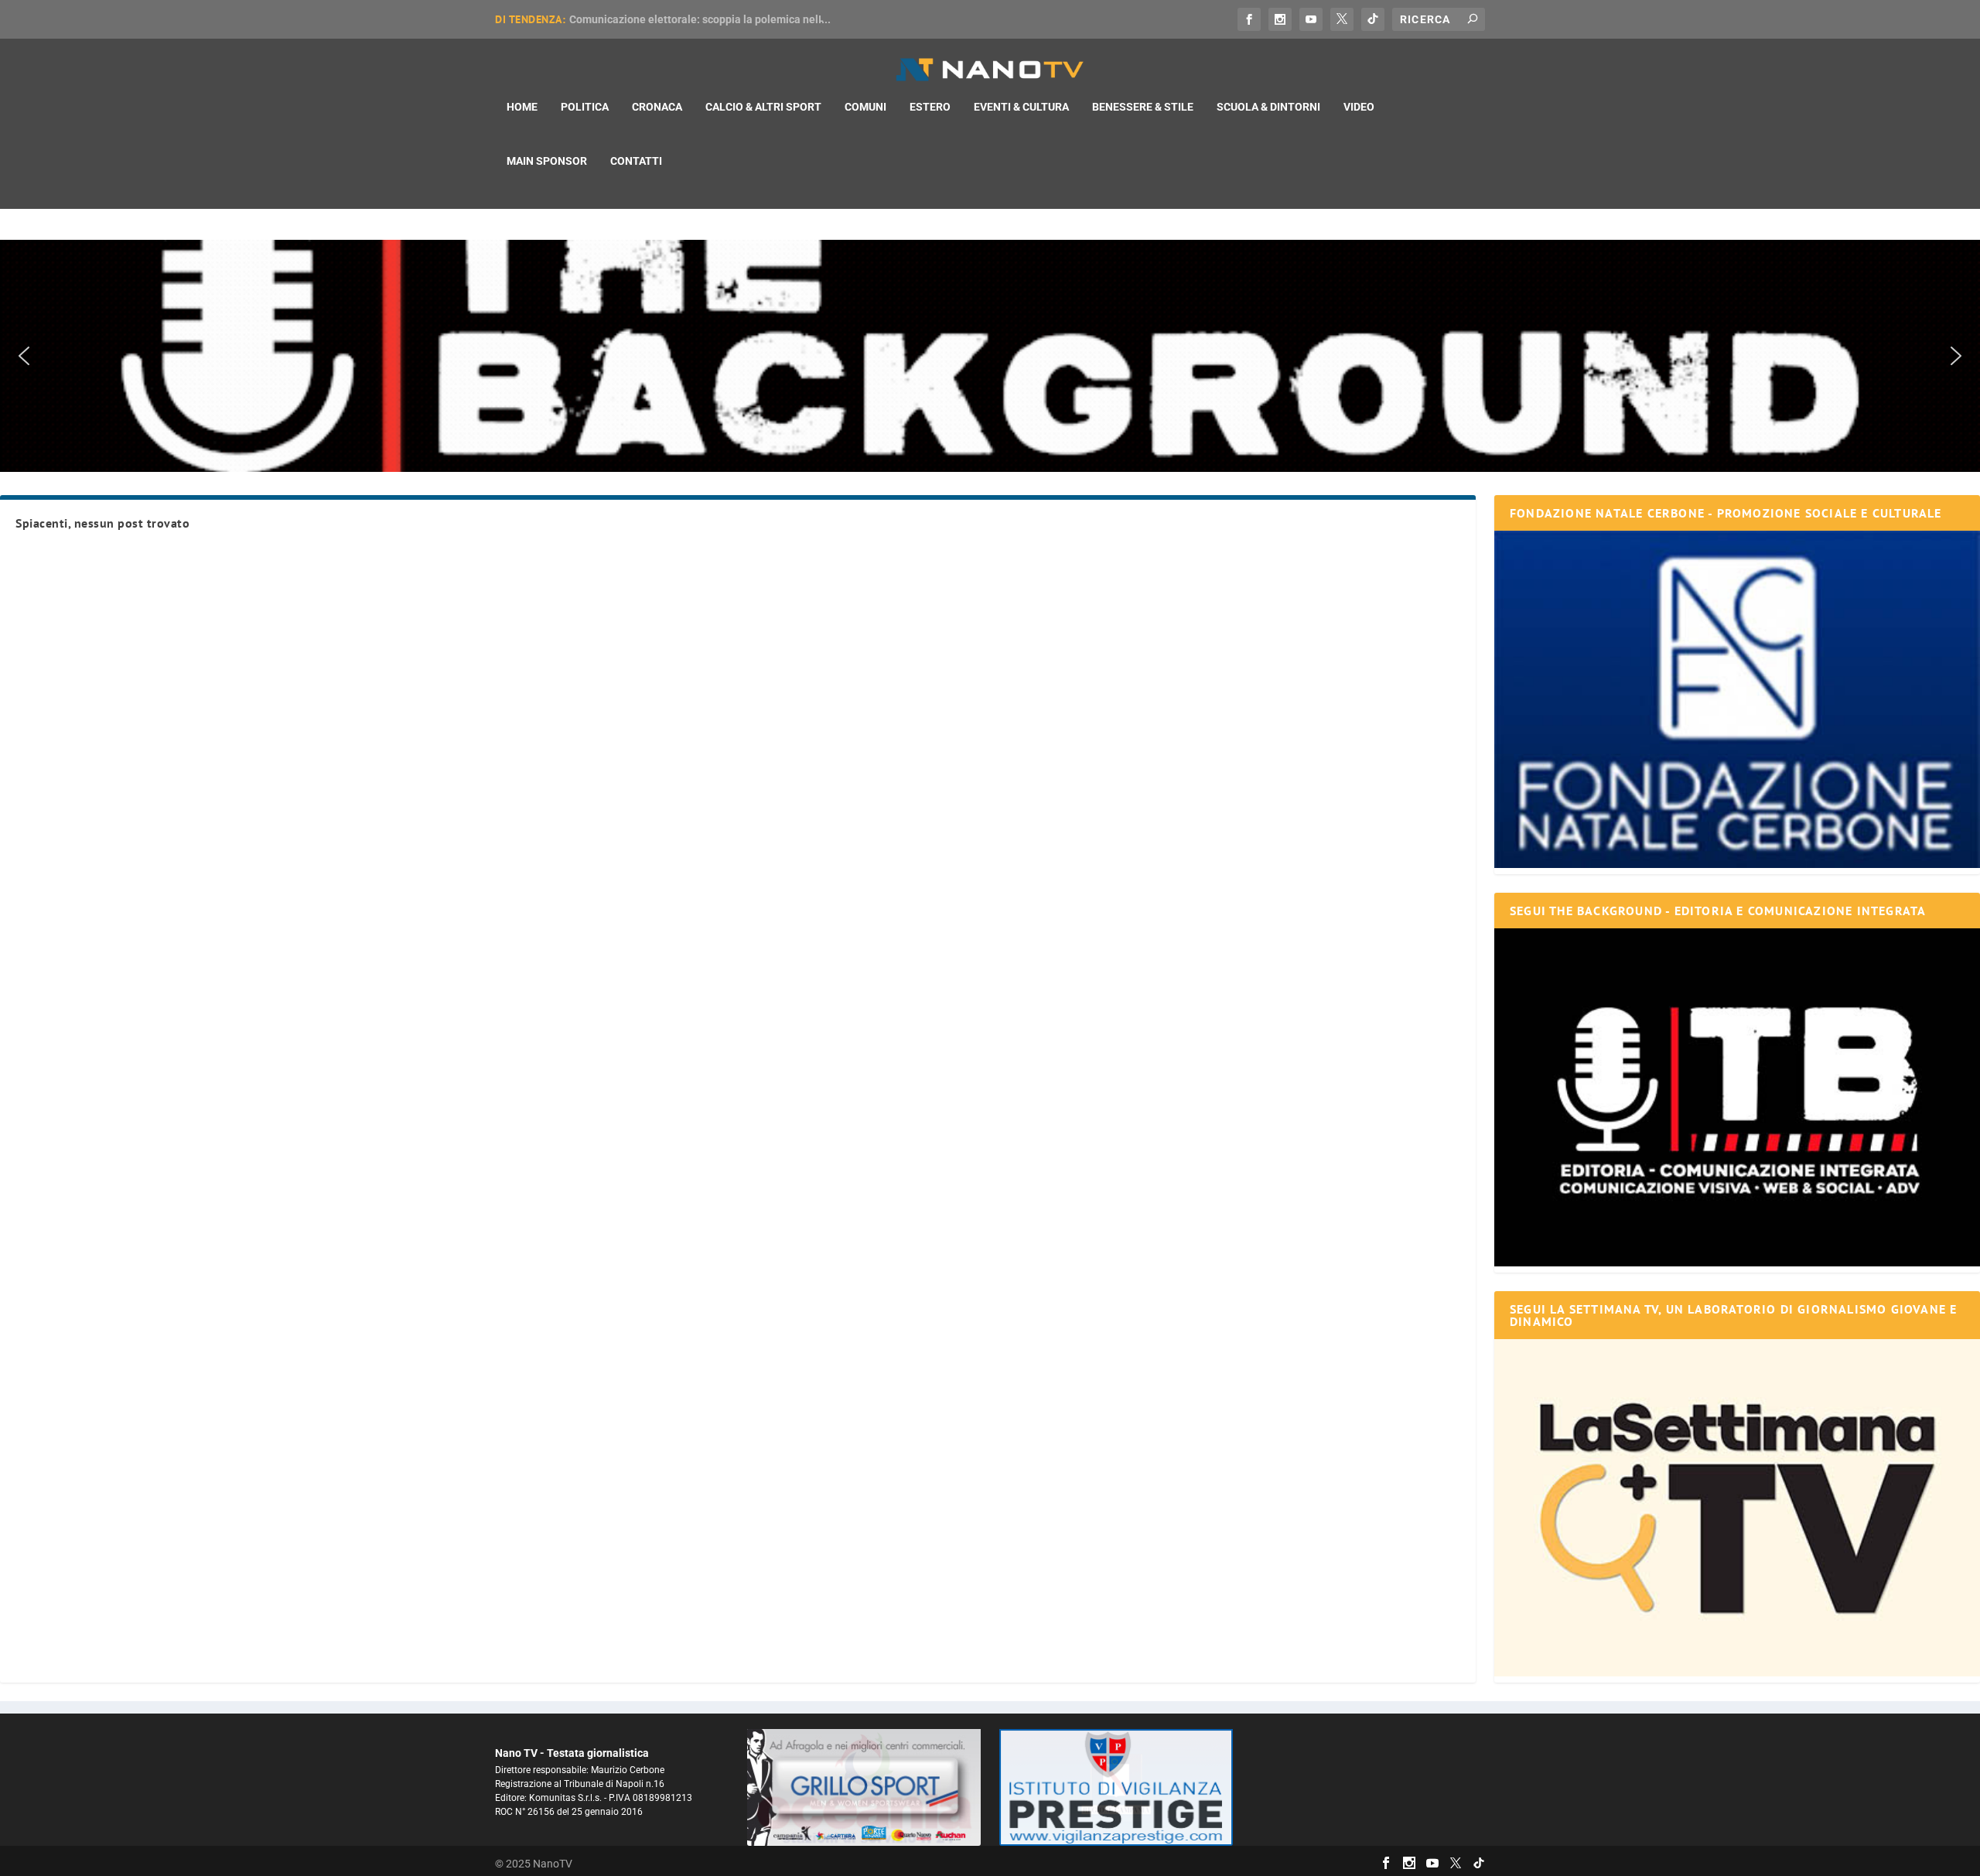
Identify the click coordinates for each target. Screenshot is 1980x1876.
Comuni (865, 107)
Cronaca (657, 107)
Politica (585, 107)
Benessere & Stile (1143, 107)
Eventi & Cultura (1021, 107)
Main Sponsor (547, 161)
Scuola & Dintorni (1268, 107)
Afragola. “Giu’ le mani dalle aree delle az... (676, 19)
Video (1359, 107)
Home (522, 107)
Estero (930, 107)
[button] (990, 356)
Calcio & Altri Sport (763, 107)
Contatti (636, 161)
